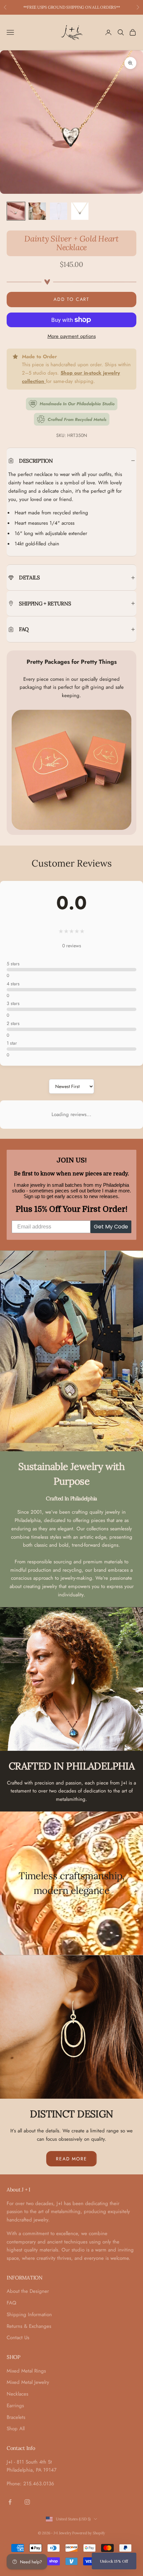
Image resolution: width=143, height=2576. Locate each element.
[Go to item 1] (16, 211)
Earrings (15, 2406)
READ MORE (71, 2159)
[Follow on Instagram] (27, 2502)
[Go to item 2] (37, 211)
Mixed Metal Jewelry (28, 2382)
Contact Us (18, 2338)
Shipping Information (29, 2314)
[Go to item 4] (80, 211)
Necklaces (17, 2394)
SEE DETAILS (106, 7)
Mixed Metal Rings (26, 2371)
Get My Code (111, 1227)
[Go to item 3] (59, 211)
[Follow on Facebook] (10, 2502)
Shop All (16, 2429)
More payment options (72, 336)
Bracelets (16, 2417)
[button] (114, 2561)
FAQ (11, 2303)
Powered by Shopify (89, 2533)
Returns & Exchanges (29, 2326)
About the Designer (28, 2291)
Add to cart (71, 299)
